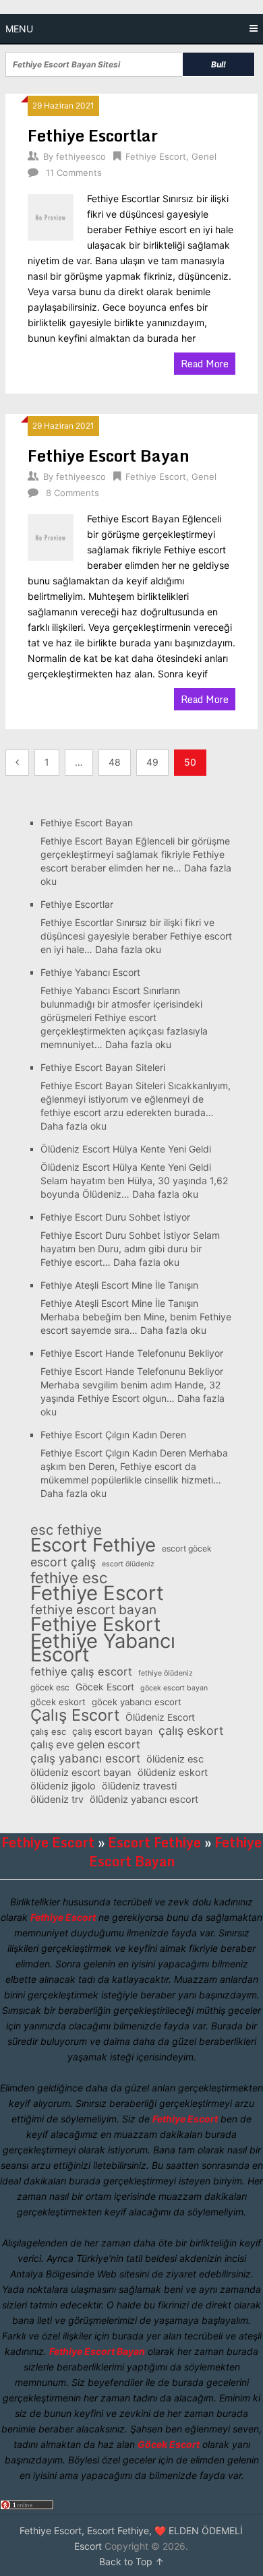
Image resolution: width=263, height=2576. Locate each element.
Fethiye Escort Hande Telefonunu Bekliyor (132, 1353)
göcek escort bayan (174, 1688)
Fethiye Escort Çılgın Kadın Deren (113, 1435)
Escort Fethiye (93, 1545)
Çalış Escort (75, 1715)
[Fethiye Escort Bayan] (51, 535)
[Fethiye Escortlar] (51, 215)
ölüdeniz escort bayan (81, 1773)
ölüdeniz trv (57, 1800)
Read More (205, 364)
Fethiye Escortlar (93, 135)
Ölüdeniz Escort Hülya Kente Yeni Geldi (126, 1149)
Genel (204, 156)
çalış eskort (191, 1731)
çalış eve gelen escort (85, 1745)
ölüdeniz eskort (173, 1773)
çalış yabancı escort (85, 1758)
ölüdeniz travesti (139, 1786)
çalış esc (48, 1731)
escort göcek (187, 1548)
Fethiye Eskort (95, 1624)
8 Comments (72, 493)
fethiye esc (69, 1578)
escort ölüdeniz (128, 1564)
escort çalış (63, 1562)
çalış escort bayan (112, 1731)
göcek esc (50, 1687)
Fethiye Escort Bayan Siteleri (103, 1067)
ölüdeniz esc (175, 1759)
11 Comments (74, 173)
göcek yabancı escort (137, 1702)
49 (152, 762)
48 (115, 762)
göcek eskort (58, 1702)
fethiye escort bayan (93, 1610)
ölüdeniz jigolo (63, 1786)
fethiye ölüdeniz (166, 1673)
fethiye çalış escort (81, 1672)
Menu (19, 29)
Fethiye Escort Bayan (109, 455)
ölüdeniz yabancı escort (144, 1800)
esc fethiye (66, 1530)
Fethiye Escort (156, 156)
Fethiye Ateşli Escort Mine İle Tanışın (119, 1285)
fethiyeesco (81, 156)
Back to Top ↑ (131, 2562)
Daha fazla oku (128, 949)
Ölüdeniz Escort (160, 1717)
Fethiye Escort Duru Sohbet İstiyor (115, 1217)
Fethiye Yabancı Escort (90, 972)
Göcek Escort (105, 1687)
